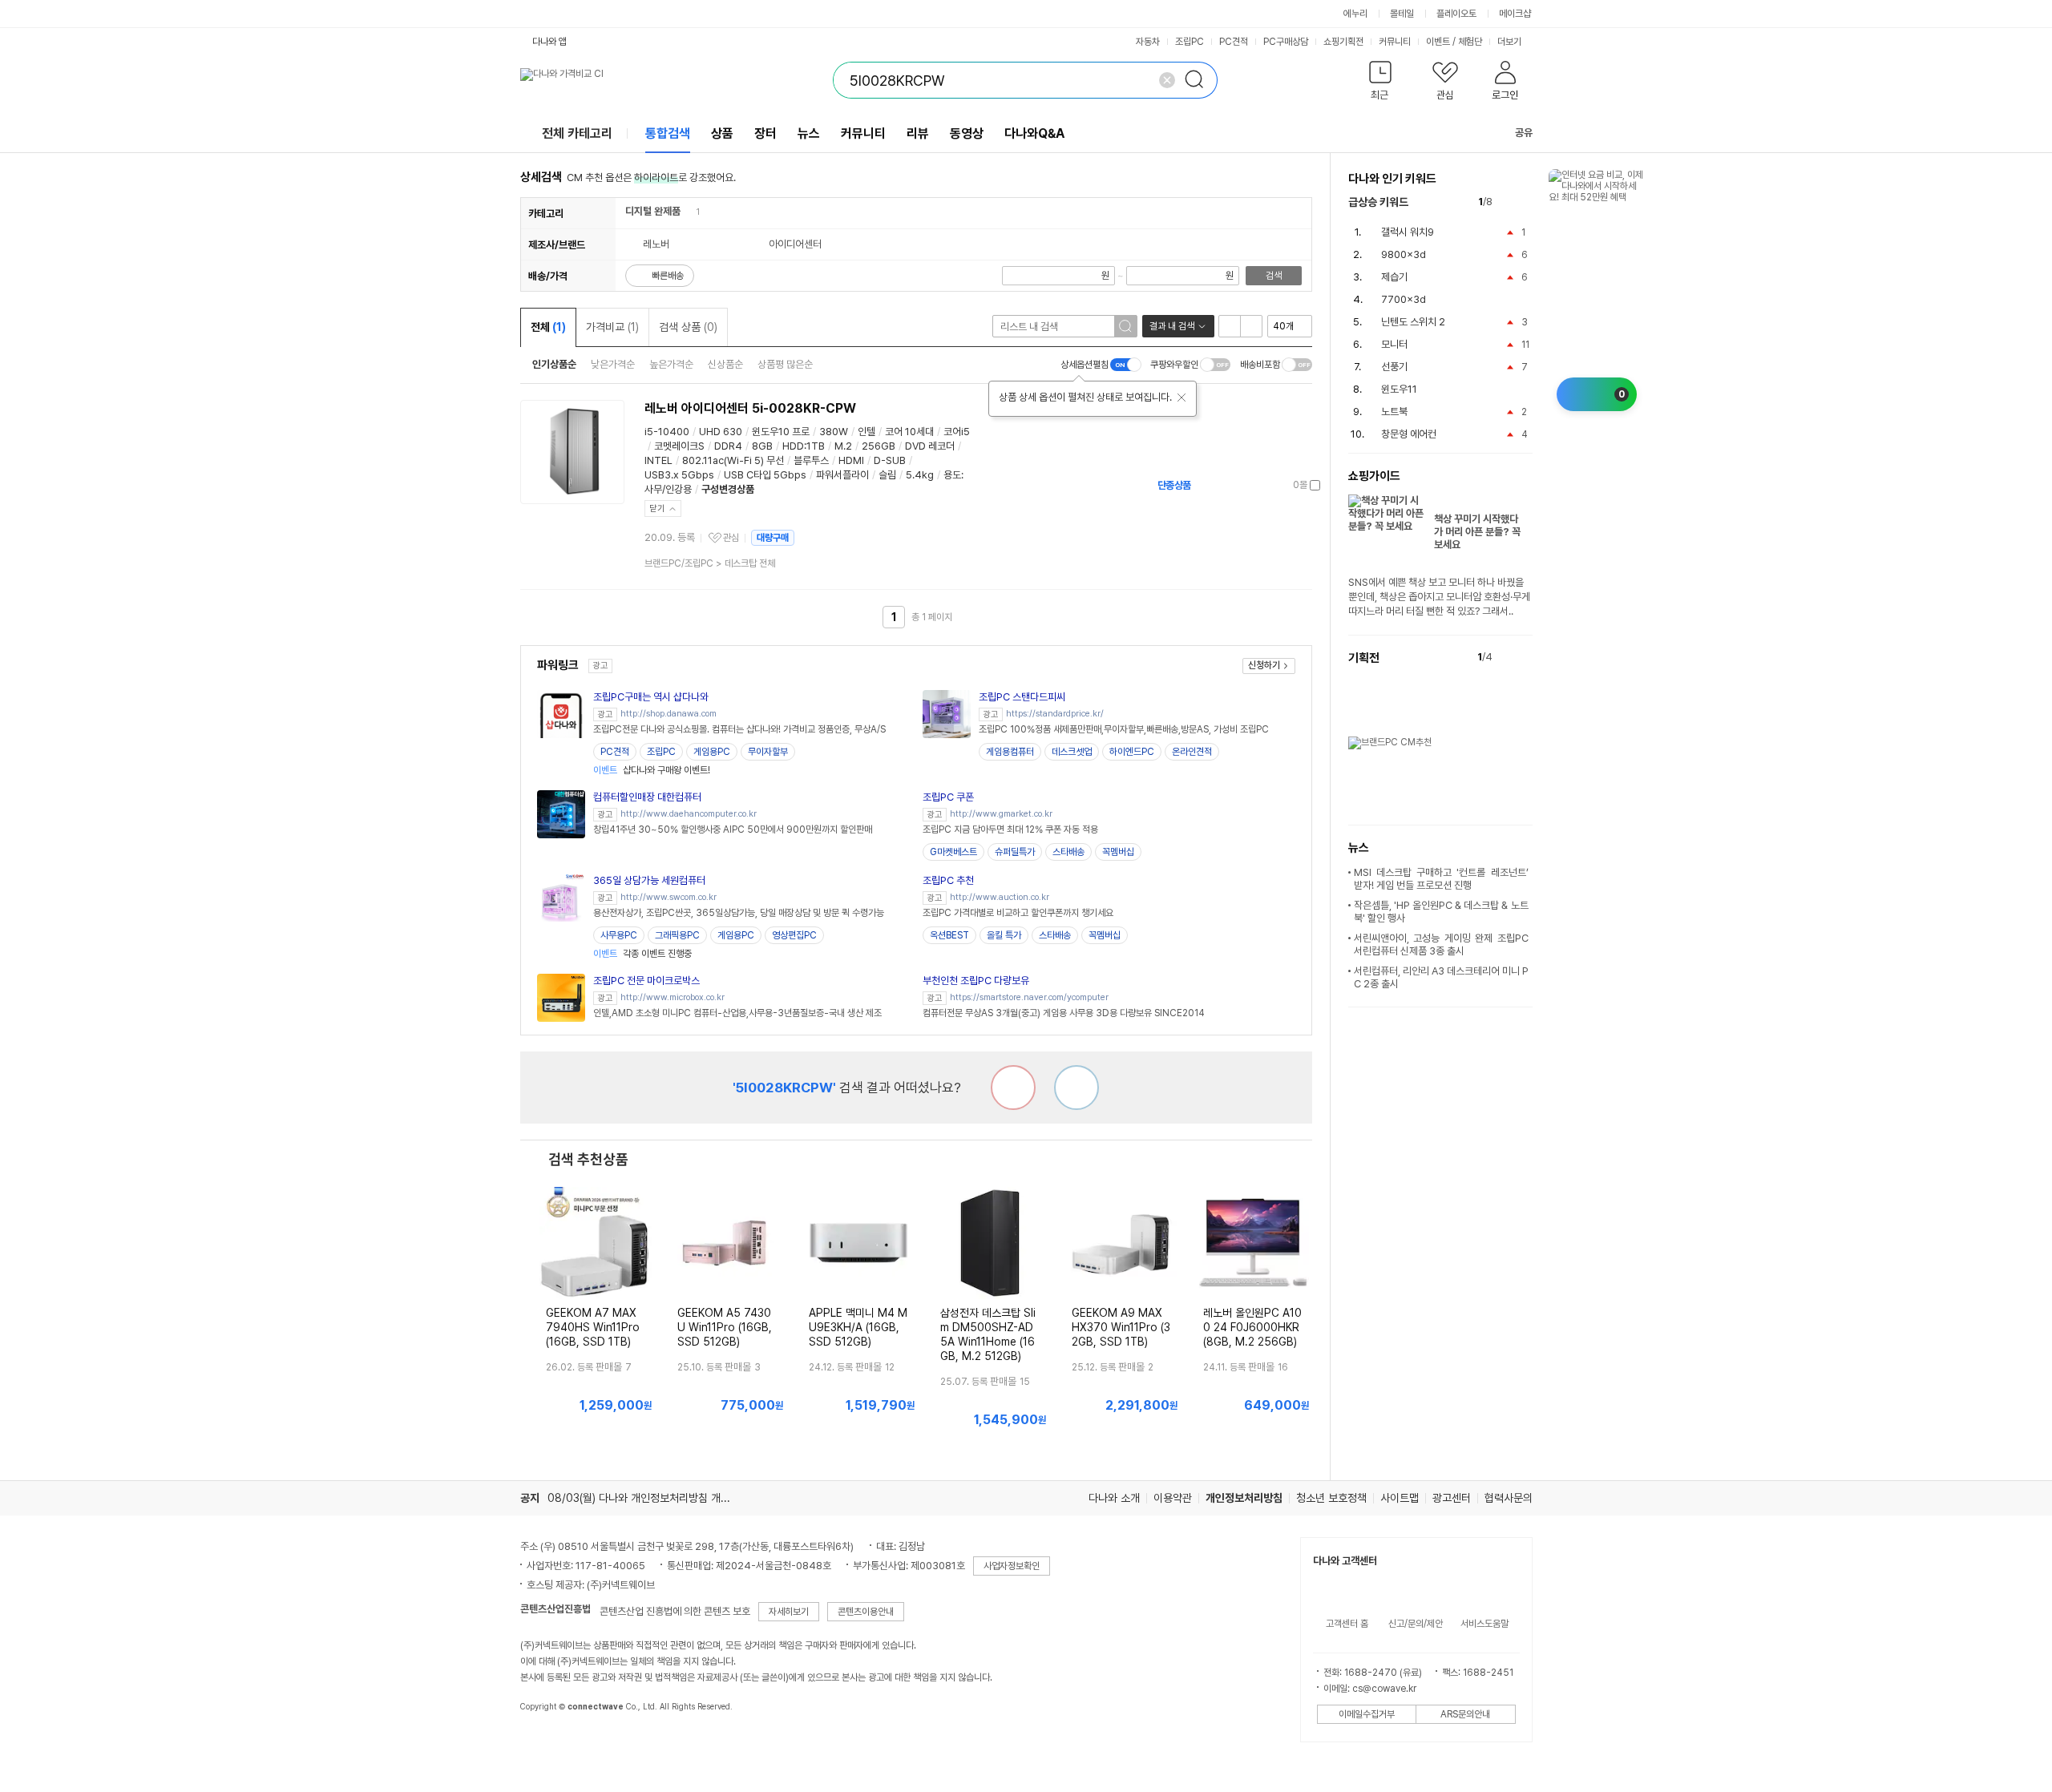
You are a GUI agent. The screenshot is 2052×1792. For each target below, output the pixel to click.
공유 (1524, 133)
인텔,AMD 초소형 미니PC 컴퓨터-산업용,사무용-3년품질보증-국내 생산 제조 (737, 1013)
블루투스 (811, 460)
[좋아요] (1076, 1088)
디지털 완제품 (653, 211)
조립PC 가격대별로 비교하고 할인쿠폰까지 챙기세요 (1018, 913)
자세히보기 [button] (789, 1612)
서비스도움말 (1484, 1624)
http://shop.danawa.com (669, 714)
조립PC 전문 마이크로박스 (646, 981)
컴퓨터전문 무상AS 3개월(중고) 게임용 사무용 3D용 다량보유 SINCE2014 (1064, 1013)
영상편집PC (794, 935)
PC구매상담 (1286, 42)
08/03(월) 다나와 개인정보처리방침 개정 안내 (650, 1498)
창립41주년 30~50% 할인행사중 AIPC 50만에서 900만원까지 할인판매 (733, 829)
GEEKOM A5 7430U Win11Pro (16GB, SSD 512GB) (725, 1327)
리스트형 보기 (1230, 326)
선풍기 (1394, 367)
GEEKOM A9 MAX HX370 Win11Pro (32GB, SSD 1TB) (1121, 1327)
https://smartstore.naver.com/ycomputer (1029, 997)
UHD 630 (721, 432)
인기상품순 (554, 364)
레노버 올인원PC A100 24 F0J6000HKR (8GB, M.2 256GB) (1252, 1327)
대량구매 (773, 538)
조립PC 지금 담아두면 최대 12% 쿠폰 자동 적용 (1010, 829)
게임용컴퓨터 (1010, 752)
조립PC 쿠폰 (948, 797)
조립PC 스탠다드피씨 (1022, 697)
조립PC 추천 (948, 880)
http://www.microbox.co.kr (673, 997)
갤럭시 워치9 (1408, 232)
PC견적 (1234, 42)
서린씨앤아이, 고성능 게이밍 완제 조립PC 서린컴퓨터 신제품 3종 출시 (1441, 944)
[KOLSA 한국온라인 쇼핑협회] (549, 1743)
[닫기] (1182, 398)
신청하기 (1264, 665)
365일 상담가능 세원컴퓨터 (649, 880)
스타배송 (1068, 852)
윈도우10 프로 (781, 432)
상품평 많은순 (785, 364)
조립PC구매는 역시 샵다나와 (651, 697)
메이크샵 (1515, 14)
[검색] (1199, 80)
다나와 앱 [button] (549, 42)
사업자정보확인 (1012, 1566)
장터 (765, 133)
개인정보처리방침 (1244, 1498)
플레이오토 (1456, 14)
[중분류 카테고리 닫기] (688, 211)
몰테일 (1402, 14)
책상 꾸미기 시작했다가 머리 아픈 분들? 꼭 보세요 (1477, 532)
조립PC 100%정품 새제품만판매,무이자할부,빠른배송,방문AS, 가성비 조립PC (1124, 729)
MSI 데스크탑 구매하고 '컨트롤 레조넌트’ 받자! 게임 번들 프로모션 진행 (1441, 879)
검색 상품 (688, 327)
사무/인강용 (668, 489)
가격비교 (612, 327)
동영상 (967, 133)
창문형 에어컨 (1409, 434)
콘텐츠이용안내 (866, 1612)
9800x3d (1404, 254)
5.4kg (920, 475)
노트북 (1394, 412)
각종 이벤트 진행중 (642, 954)
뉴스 (809, 133)
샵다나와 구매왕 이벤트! (652, 770)
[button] (1381, 84)
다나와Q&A (1034, 133)
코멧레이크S (679, 446)
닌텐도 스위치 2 (1413, 322)
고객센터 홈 (1347, 1624)
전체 (548, 327)
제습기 (1394, 277)
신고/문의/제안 (1416, 1624)
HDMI (851, 460)
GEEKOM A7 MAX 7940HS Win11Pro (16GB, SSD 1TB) (593, 1327)
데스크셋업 (1072, 752)
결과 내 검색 (1172, 326)
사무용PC (619, 935)
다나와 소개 (1114, 1498)
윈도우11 (1399, 389)
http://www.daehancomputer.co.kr (689, 814)
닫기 (657, 509)
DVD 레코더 (930, 446)
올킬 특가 (1004, 935)
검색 (1274, 276)
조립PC (1190, 42)
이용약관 (1173, 1498)
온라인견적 (1192, 752)
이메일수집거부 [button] (1367, 1714)
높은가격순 (671, 364)
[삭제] (1167, 80)
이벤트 (1438, 42)
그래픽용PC (677, 935)
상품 (722, 133)
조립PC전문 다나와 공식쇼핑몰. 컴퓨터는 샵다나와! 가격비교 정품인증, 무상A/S (739, 729)
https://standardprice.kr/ (1055, 714)
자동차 (1148, 42)
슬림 (887, 475)
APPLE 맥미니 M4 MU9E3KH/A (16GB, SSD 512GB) (858, 1327)
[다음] (1525, 202)
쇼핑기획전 (1343, 42)
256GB (879, 446)
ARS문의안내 (1465, 1714)
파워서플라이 (842, 475)
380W (834, 432)
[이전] (1508, 202)
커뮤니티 (1395, 42)
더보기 (1511, 42)
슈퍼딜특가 (1015, 852)
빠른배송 (668, 276)
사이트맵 (1400, 1498)
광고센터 (1452, 1498)
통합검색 (668, 133)
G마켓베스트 (953, 852)
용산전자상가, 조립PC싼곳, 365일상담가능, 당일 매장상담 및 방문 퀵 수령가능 (739, 913)
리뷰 (918, 133)
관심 (731, 538)
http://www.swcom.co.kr (669, 897)
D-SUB (890, 460)
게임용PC (712, 752)
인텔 (866, 432)
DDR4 (728, 446)
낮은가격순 (613, 364)
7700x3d (1404, 299)
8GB (762, 446)
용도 (952, 475)
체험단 (1470, 42)
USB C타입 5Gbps (765, 475)
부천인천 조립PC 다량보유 (976, 981)
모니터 (1394, 344)
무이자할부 (768, 752)
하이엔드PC (1132, 752)
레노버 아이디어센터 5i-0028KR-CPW (750, 408)
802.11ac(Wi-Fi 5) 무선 (733, 460)
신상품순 (725, 364)
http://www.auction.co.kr (1000, 897)
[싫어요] (1013, 1088)
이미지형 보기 (1251, 326)
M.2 (843, 446)
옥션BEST (949, 935)
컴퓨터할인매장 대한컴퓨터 (647, 797)
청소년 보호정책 (1331, 1498)
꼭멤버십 (1118, 852)
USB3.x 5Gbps (679, 475)
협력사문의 (1509, 1498)
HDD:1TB (804, 446)
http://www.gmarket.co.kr (1001, 814)
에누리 (1355, 14)
